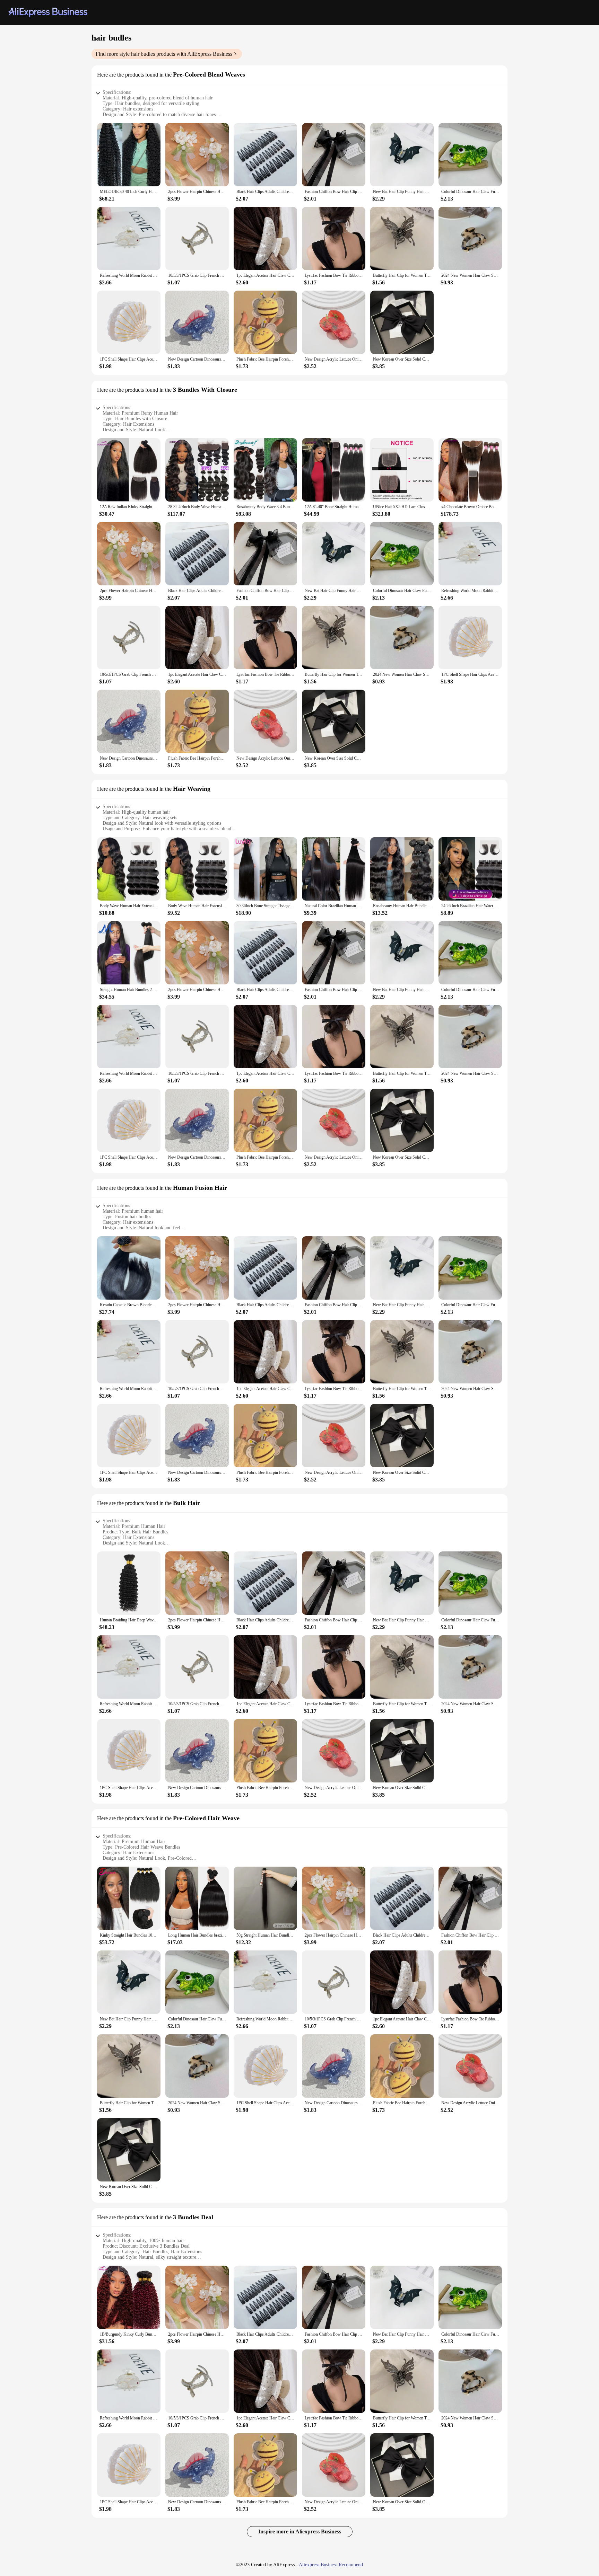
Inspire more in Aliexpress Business (300, 2531)
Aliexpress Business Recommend (331, 2565)
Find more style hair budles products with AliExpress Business (164, 54)
